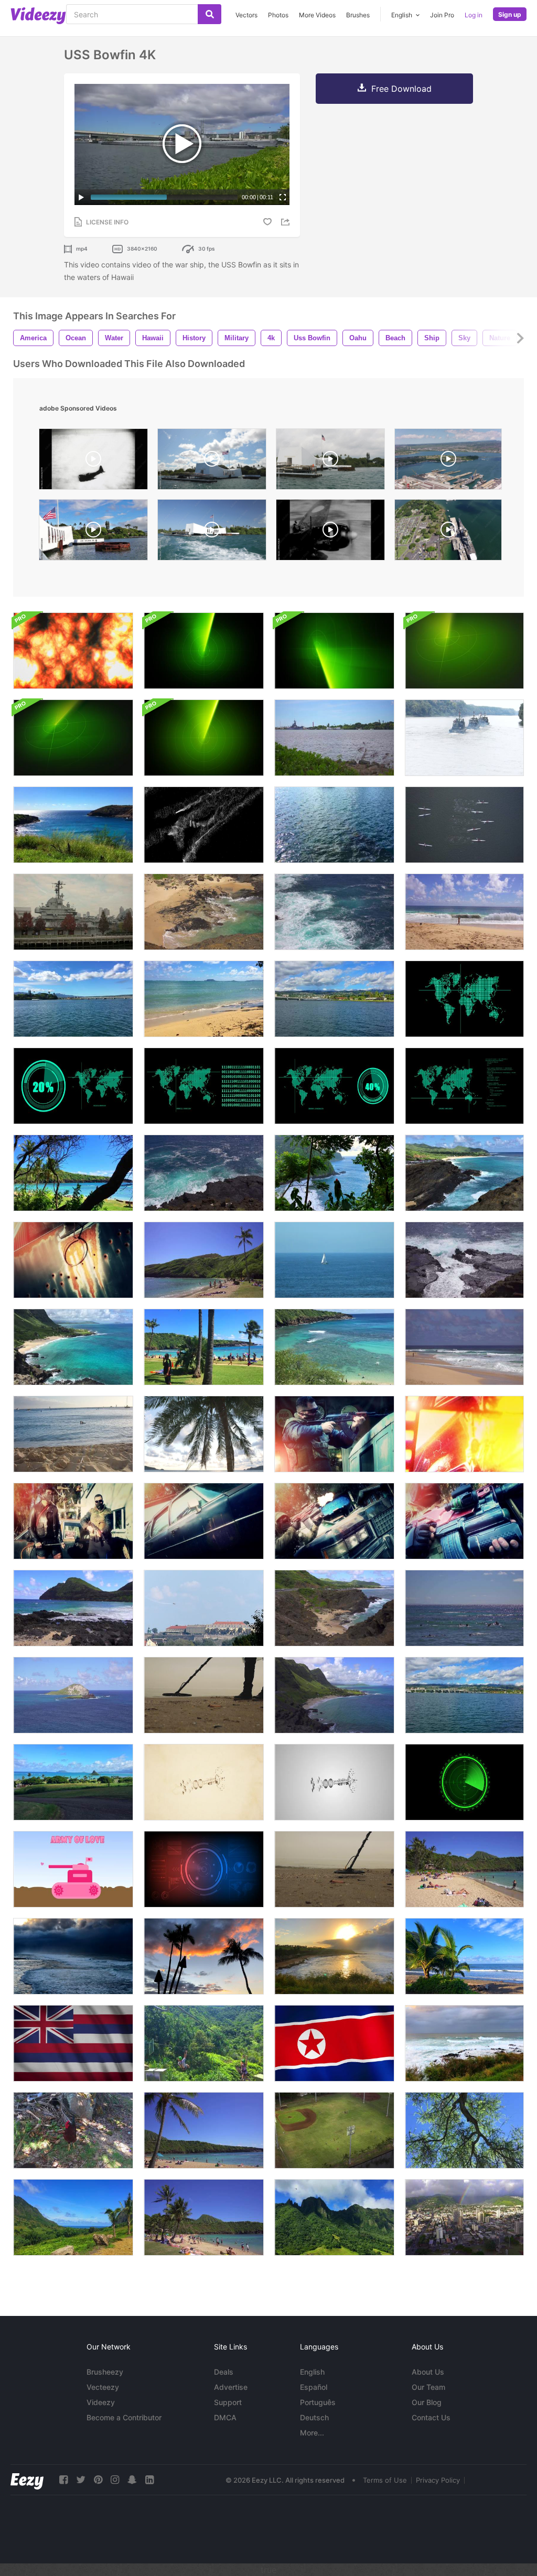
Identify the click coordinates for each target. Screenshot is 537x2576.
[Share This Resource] (287, 222)
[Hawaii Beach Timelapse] (204, 1347)
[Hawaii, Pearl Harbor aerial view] (448, 532)
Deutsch (314, 2417)
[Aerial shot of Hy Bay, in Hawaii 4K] (334, 1347)
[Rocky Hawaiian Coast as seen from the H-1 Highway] (73, 1347)
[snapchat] (132, 2480)
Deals (224, 2372)
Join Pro (442, 15)
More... (312, 2433)
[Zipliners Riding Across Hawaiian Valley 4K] (204, 2043)
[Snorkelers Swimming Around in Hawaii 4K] (464, 1608)
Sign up (510, 14)
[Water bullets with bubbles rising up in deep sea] (204, 825)
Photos (278, 15)
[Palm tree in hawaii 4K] (204, 2130)
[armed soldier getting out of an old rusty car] (204, 1521)
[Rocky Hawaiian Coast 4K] (73, 1608)
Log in (474, 15)
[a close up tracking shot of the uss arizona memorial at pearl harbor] (330, 462)
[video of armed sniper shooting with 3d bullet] (464, 1434)
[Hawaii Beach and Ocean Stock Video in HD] (73, 1434)
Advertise (231, 2387)
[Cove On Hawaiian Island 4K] (204, 912)
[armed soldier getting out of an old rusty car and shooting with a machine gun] (334, 1521)
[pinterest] (98, 2480)
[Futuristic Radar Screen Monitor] (204, 1869)
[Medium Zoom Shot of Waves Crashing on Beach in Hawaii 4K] (464, 1347)
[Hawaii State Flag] (73, 2043)
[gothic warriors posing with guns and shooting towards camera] (73, 1521)
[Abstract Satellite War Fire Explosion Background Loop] (73, 651)
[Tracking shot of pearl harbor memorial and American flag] (212, 462)
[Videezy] (38, 16)
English (312, 2372)
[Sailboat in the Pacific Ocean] (334, 1260)
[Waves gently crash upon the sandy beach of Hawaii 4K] (204, 999)
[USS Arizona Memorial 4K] (334, 738)
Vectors (246, 15)
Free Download (401, 89)
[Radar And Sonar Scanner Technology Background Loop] (204, 651)
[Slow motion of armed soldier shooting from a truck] (334, 1434)
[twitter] (81, 2480)
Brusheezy (105, 2372)
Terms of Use (385, 2480)
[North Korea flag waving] (334, 2043)
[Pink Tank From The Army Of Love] (73, 1869)
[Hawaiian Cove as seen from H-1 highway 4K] (334, 1608)
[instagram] (115, 2480)
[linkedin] (149, 2480)
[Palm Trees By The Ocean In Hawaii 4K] (464, 1956)
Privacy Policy (438, 2480)
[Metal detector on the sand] (334, 1869)
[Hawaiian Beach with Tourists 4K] (204, 1260)
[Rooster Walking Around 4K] (73, 2130)
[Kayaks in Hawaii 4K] (464, 825)
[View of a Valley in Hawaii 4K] (73, 2217)
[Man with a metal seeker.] (204, 1695)
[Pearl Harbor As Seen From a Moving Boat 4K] (334, 999)
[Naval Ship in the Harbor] (73, 912)
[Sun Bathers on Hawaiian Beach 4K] (464, 1869)
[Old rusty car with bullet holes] (73, 1260)
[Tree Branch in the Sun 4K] (464, 2130)
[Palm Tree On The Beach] (204, 1434)
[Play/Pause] (81, 197)
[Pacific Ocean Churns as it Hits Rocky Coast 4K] (204, 1173)
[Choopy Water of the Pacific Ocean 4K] (334, 912)
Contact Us (431, 2417)
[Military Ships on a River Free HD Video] (464, 738)
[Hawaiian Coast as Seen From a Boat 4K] (464, 1695)
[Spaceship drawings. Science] (204, 1782)
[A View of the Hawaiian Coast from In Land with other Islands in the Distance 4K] (73, 1782)
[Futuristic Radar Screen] (464, 1782)
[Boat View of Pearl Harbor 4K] (73, 999)
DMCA (225, 2417)
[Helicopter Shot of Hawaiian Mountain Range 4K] (334, 2217)
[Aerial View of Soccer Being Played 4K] (334, 2130)
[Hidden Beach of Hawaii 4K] (73, 1173)
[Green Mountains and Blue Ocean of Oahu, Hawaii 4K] (334, 1695)
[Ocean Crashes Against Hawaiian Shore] (464, 1260)
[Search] (210, 14)
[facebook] (63, 2480)
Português (318, 2402)
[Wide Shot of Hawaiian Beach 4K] (464, 912)
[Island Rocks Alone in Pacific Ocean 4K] (73, 1695)
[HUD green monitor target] (464, 999)
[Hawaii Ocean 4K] (73, 825)
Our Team (428, 2387)
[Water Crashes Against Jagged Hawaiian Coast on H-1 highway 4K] (464, 1173)
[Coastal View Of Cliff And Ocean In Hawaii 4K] (334, 1173)
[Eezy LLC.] (27, 2480)
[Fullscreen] (283, 197)
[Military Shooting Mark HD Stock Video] (204, 1608)
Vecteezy (103, 2387)
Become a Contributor (124, 2417)
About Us (428, 2372)
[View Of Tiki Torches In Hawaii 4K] (204, 1956)
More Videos (317, 15)
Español (314, 2387)
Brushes (358, 15)
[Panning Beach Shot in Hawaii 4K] (204, 2217)
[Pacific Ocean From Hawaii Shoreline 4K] (464, 2043)
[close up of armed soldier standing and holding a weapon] (464, 1521)
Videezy (101, 2402)
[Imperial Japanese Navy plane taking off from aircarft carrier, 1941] (330, 532)
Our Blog (427, 2402)
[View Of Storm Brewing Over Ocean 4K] (73, 1956)
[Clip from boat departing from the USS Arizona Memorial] (212, 532)
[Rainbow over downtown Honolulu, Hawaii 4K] (464, 2217)
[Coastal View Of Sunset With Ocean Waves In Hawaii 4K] (334, 1956)
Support (228, 2402)
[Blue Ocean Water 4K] (334, 825)
